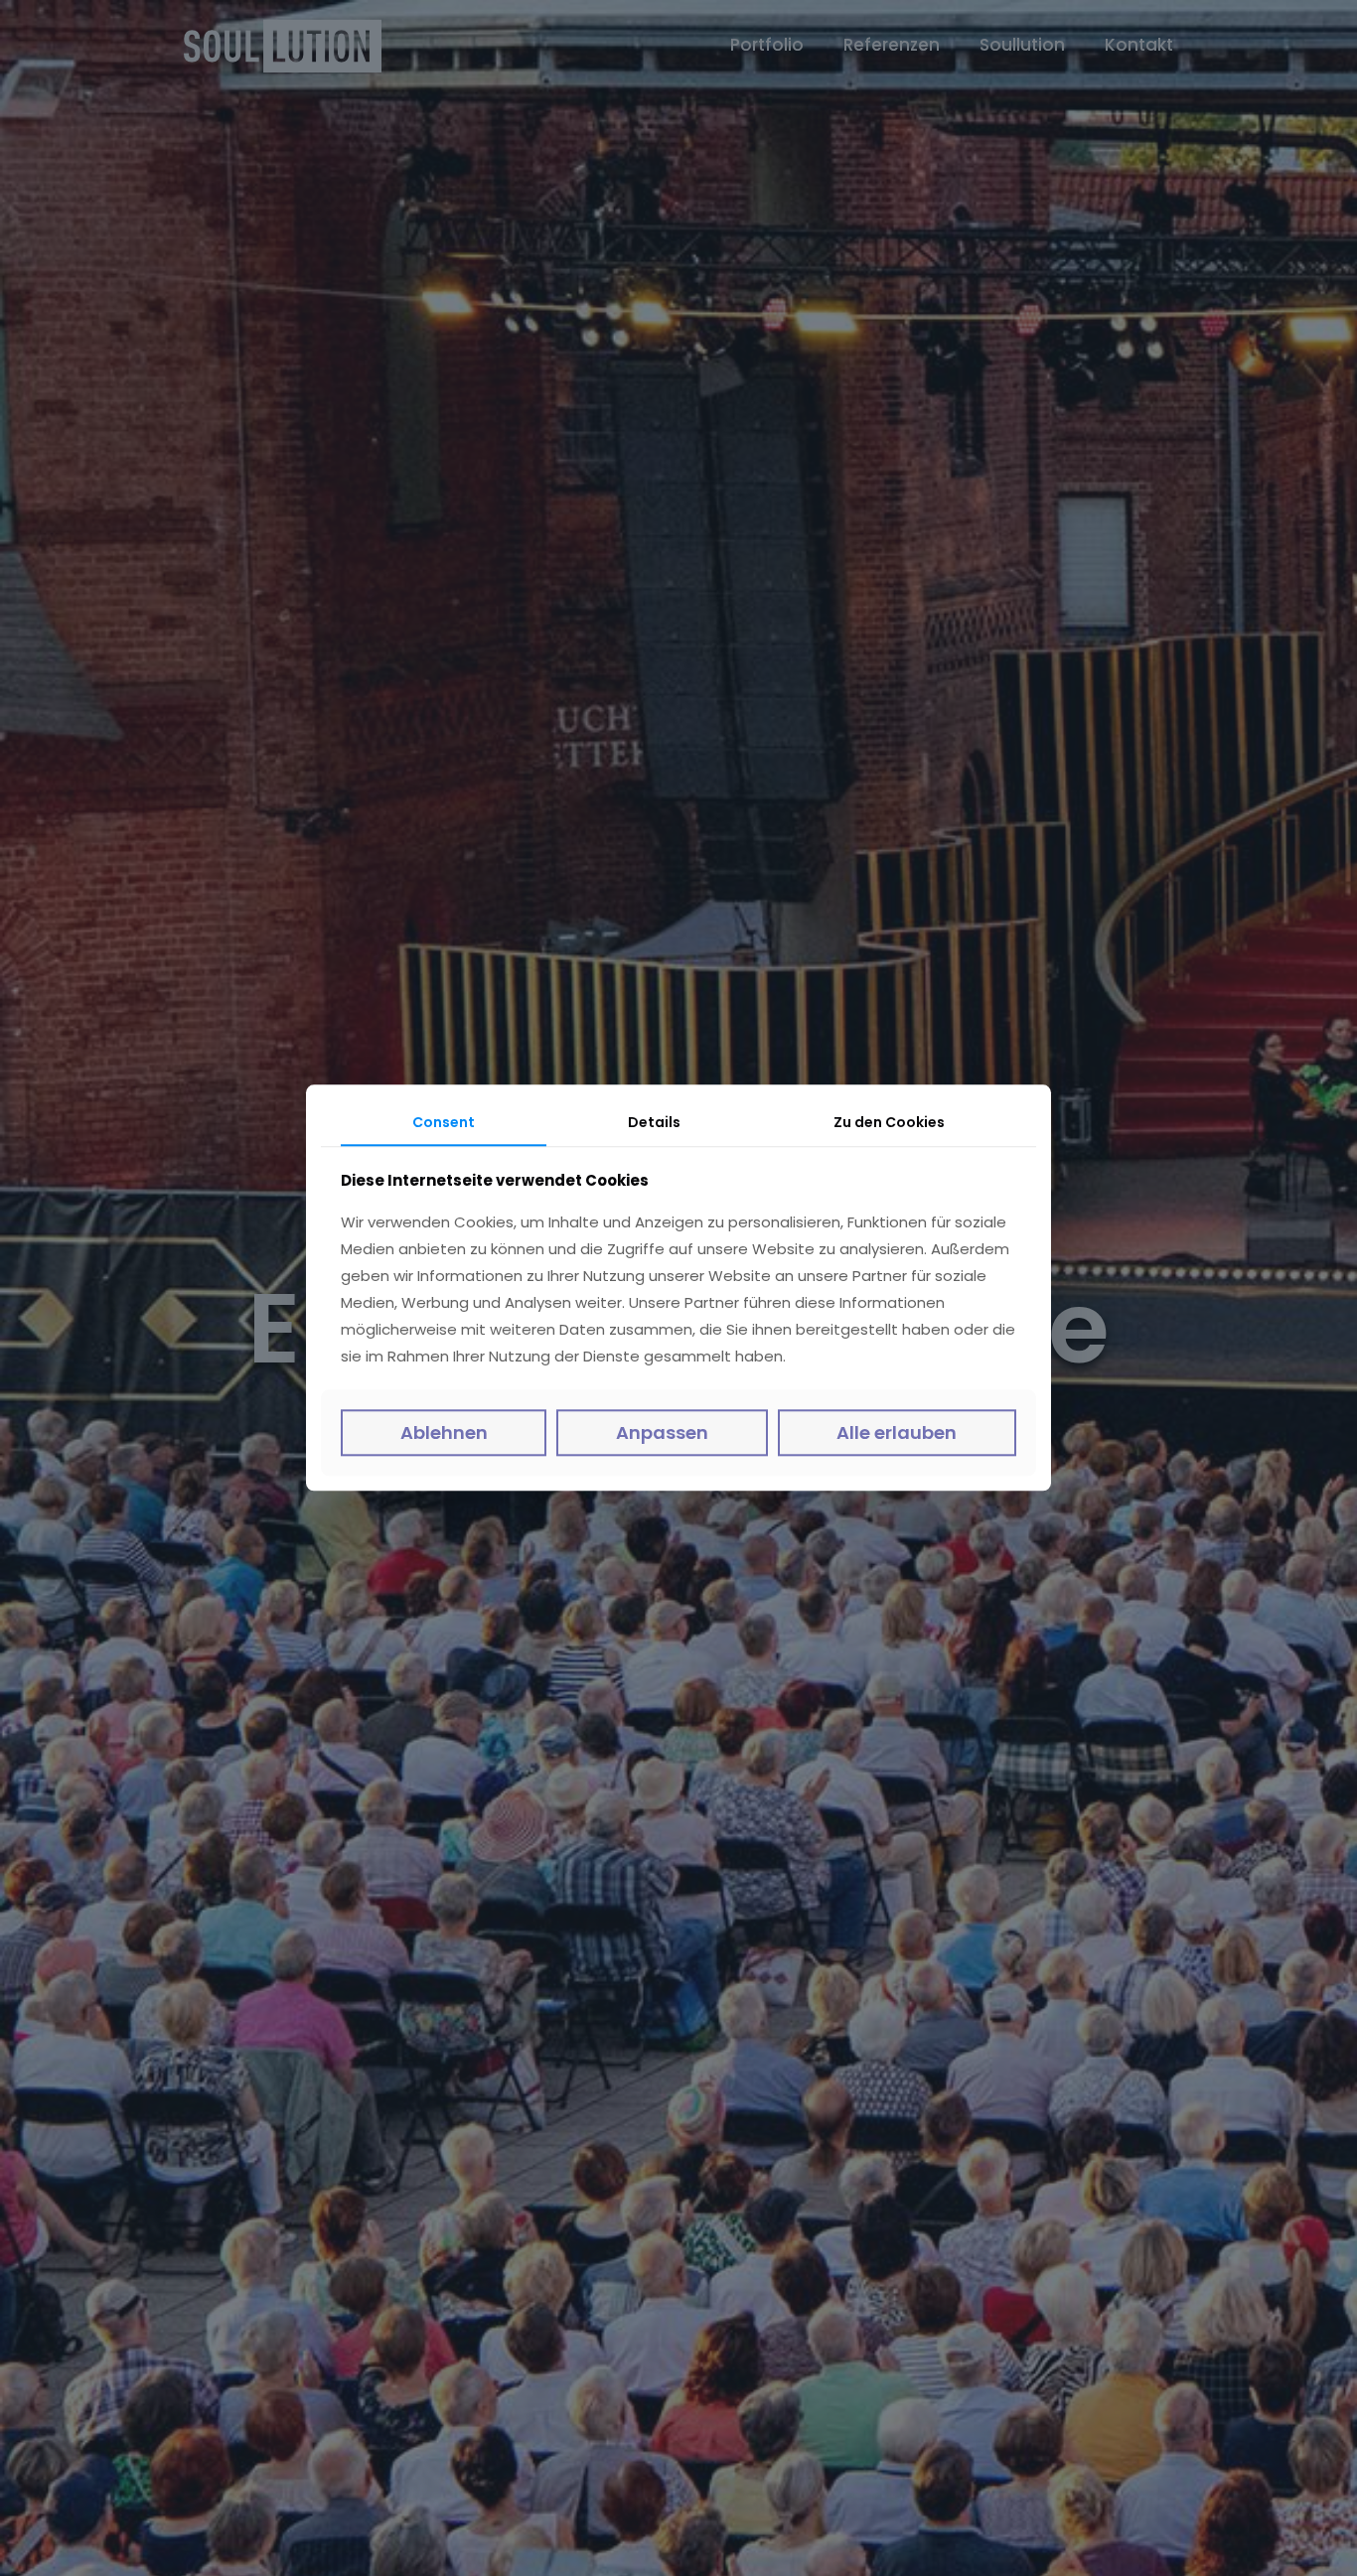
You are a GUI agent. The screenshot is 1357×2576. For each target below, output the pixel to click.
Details (654, 1122)
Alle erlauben (897, 1432)
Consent (444, 1122)
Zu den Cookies (889, 1122)
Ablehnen (444, 1432)
